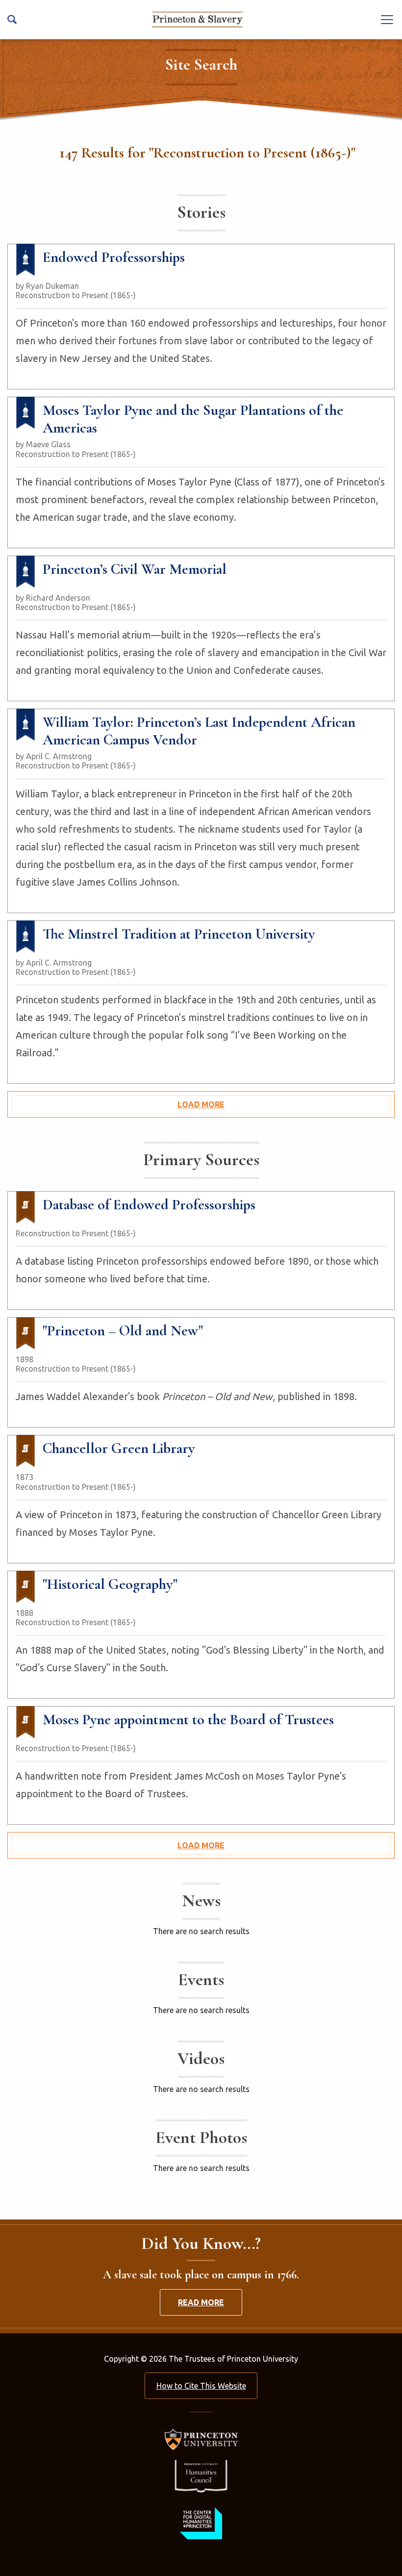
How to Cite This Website (201, 2386)
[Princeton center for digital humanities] (201, 2523)
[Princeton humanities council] (201, 2476)
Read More (201, 2302)
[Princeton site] (201, 2439)
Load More (201, 1104)
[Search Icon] (12, 19)
